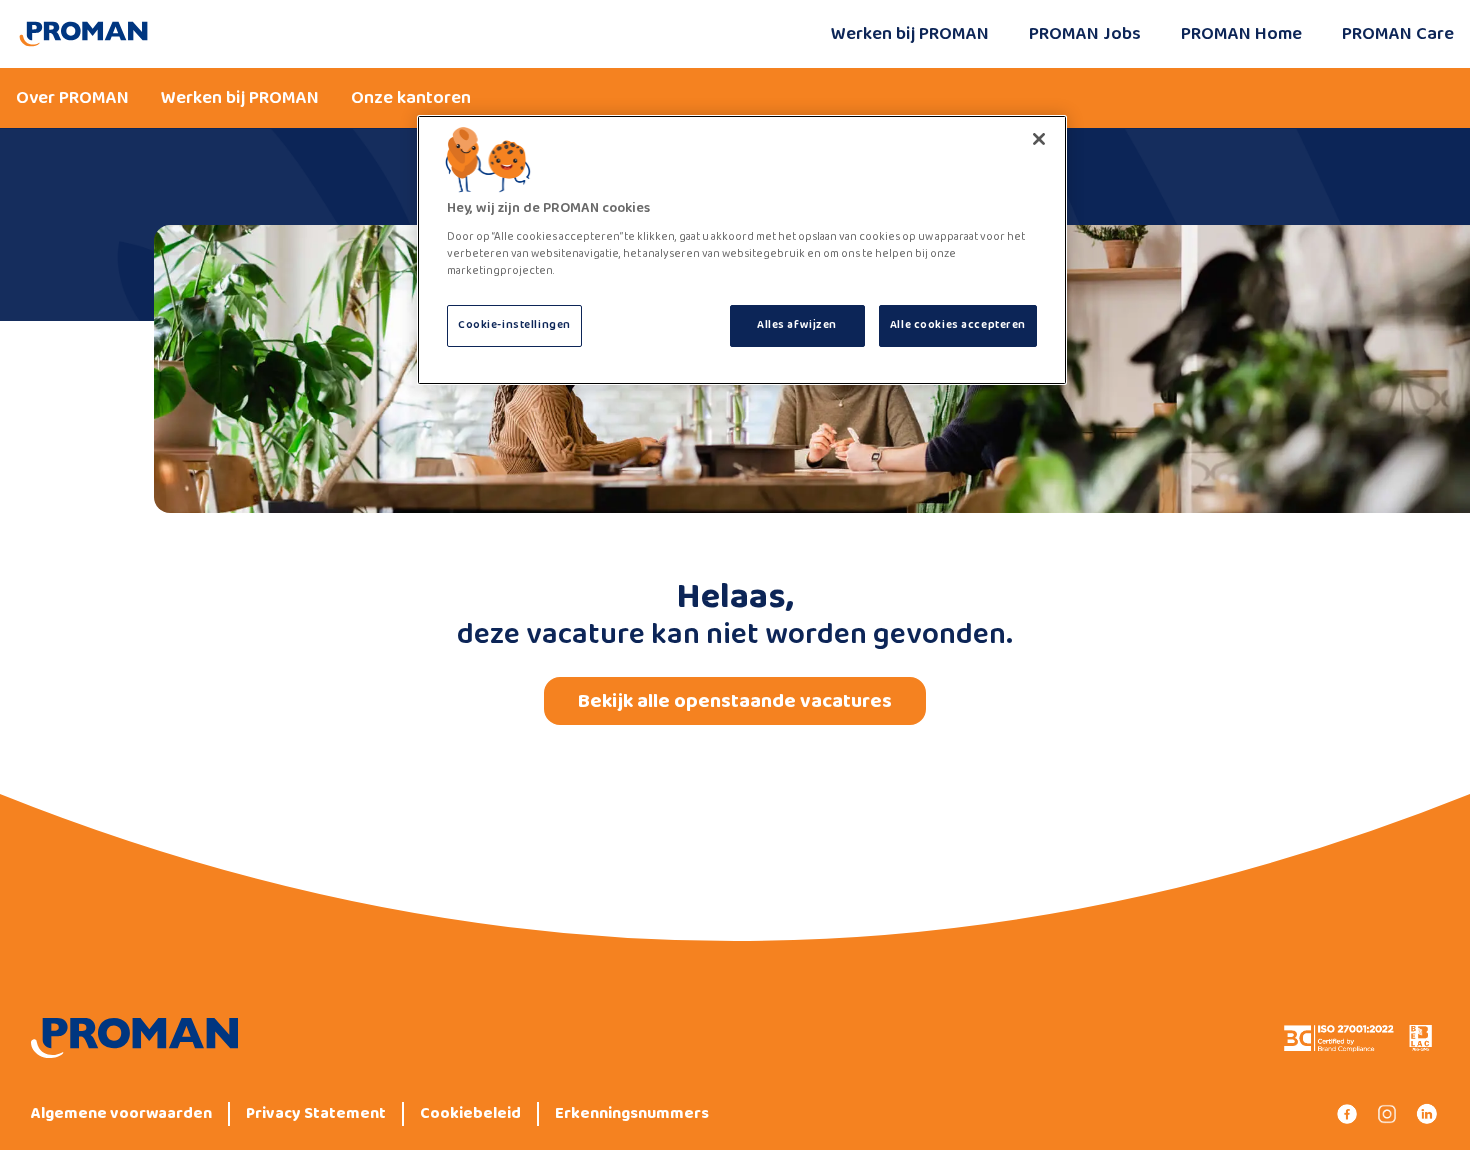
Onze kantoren (411, 98)
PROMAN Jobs (1085, 34)
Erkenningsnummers (632, 1114)
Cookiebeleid (470, 1114)
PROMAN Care (1398, 34)
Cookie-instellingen (514, 325)
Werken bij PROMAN (910, 34)
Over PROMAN (72, 98)
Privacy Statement (316, 1114)
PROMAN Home (1241, 34)
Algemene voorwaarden (121, 1114)
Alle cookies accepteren (958, 325)
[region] (742, 250)
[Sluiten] (1039, 139)
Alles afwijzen (797, 325)
